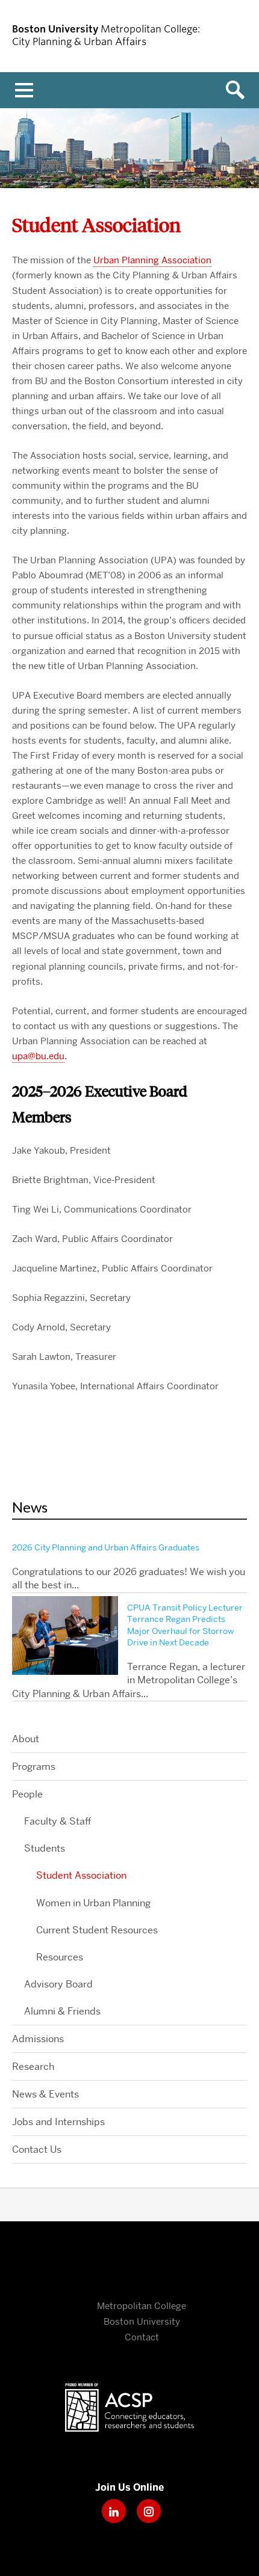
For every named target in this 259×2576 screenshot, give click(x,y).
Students (45, 1848)
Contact (142, 2337)
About (26, 1739)
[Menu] (24, 90)
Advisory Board (58, 1984)
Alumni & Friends (62, 2011)
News (30, 1507)
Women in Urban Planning (93, 1903)
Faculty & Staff (58, 1821)
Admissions (38, 2039)
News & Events (45, 2094)
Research (33, 2067)
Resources (60, 1957)
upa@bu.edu (38, 1056)
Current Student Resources (97, 1930)
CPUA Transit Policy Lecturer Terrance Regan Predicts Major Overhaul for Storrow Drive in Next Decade (185, 1625)
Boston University (129, 2264)
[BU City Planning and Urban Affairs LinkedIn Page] (114, 2523)
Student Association (81, 1875)
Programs (34, 1767)
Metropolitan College (142, 2306)
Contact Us (37, 2149)
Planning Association (152, 260)
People (27, 1794)
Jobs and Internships (58, 2122)
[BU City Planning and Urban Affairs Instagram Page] (149, 2523)
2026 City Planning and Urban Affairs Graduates (106, 1547)
